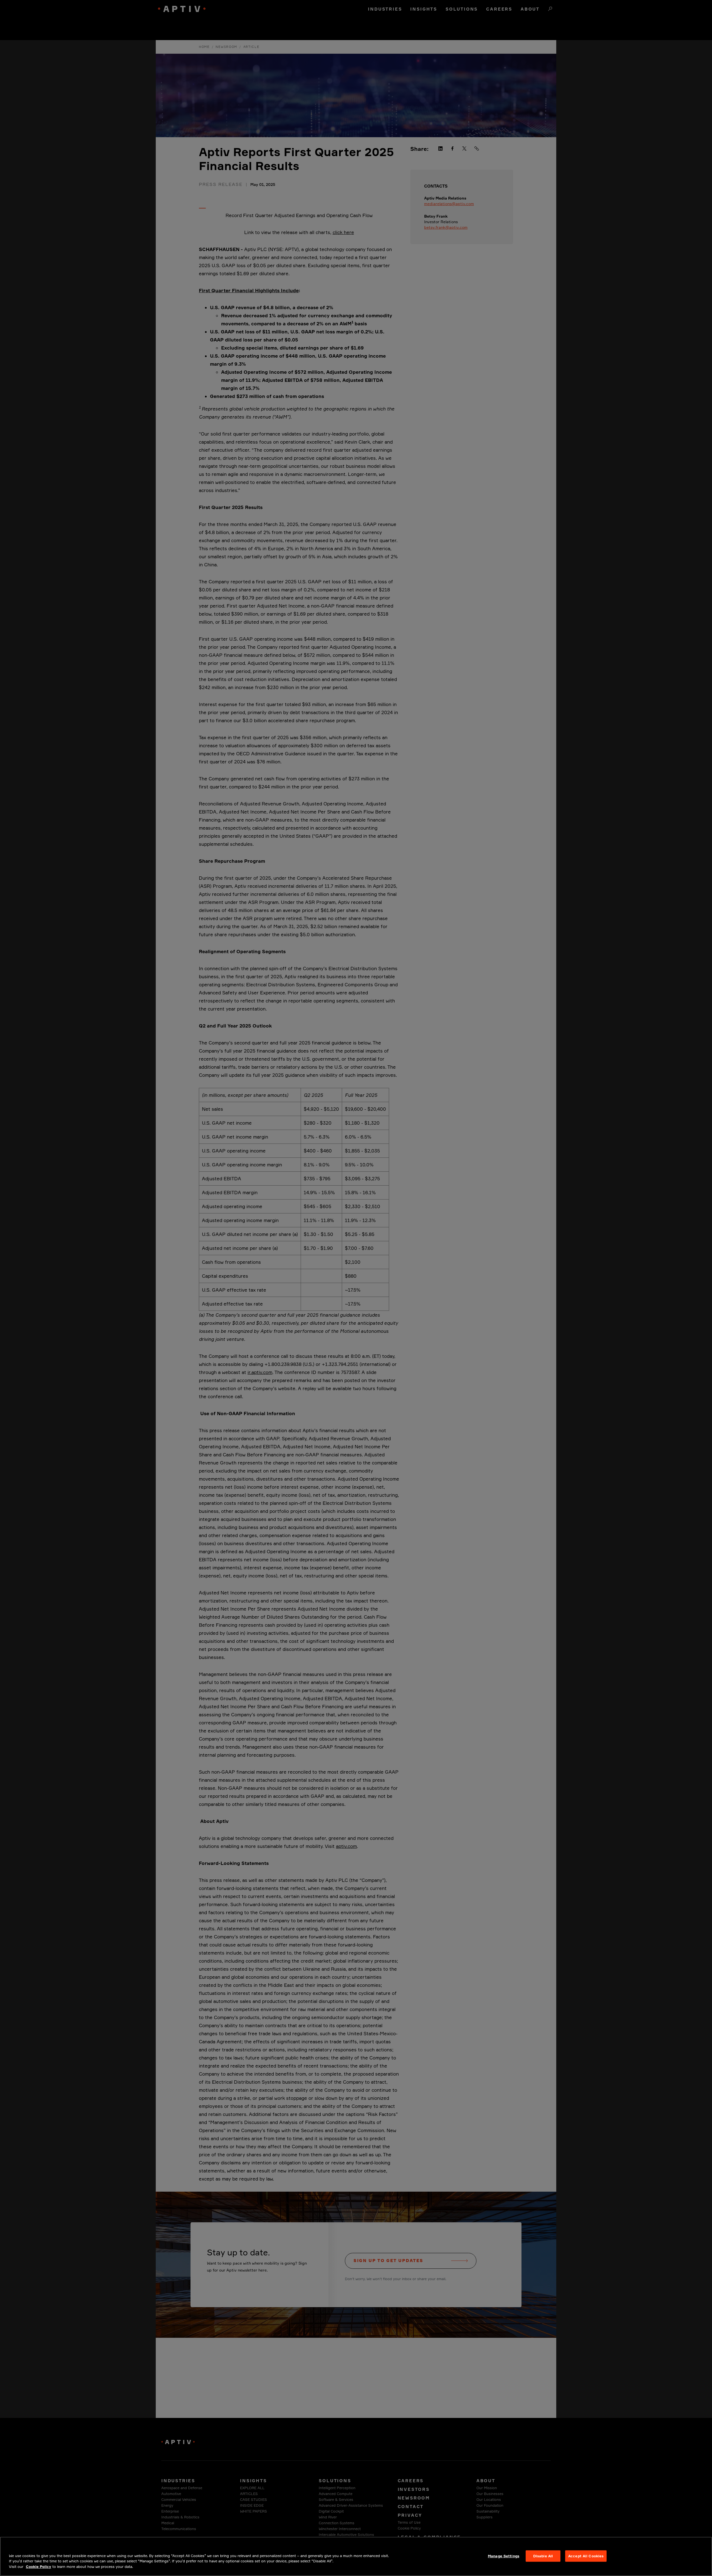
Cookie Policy (39, 2567)
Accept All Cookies (586, 2556)
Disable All (543, 2556)
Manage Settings (504, 2556)
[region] (356, 2556)
